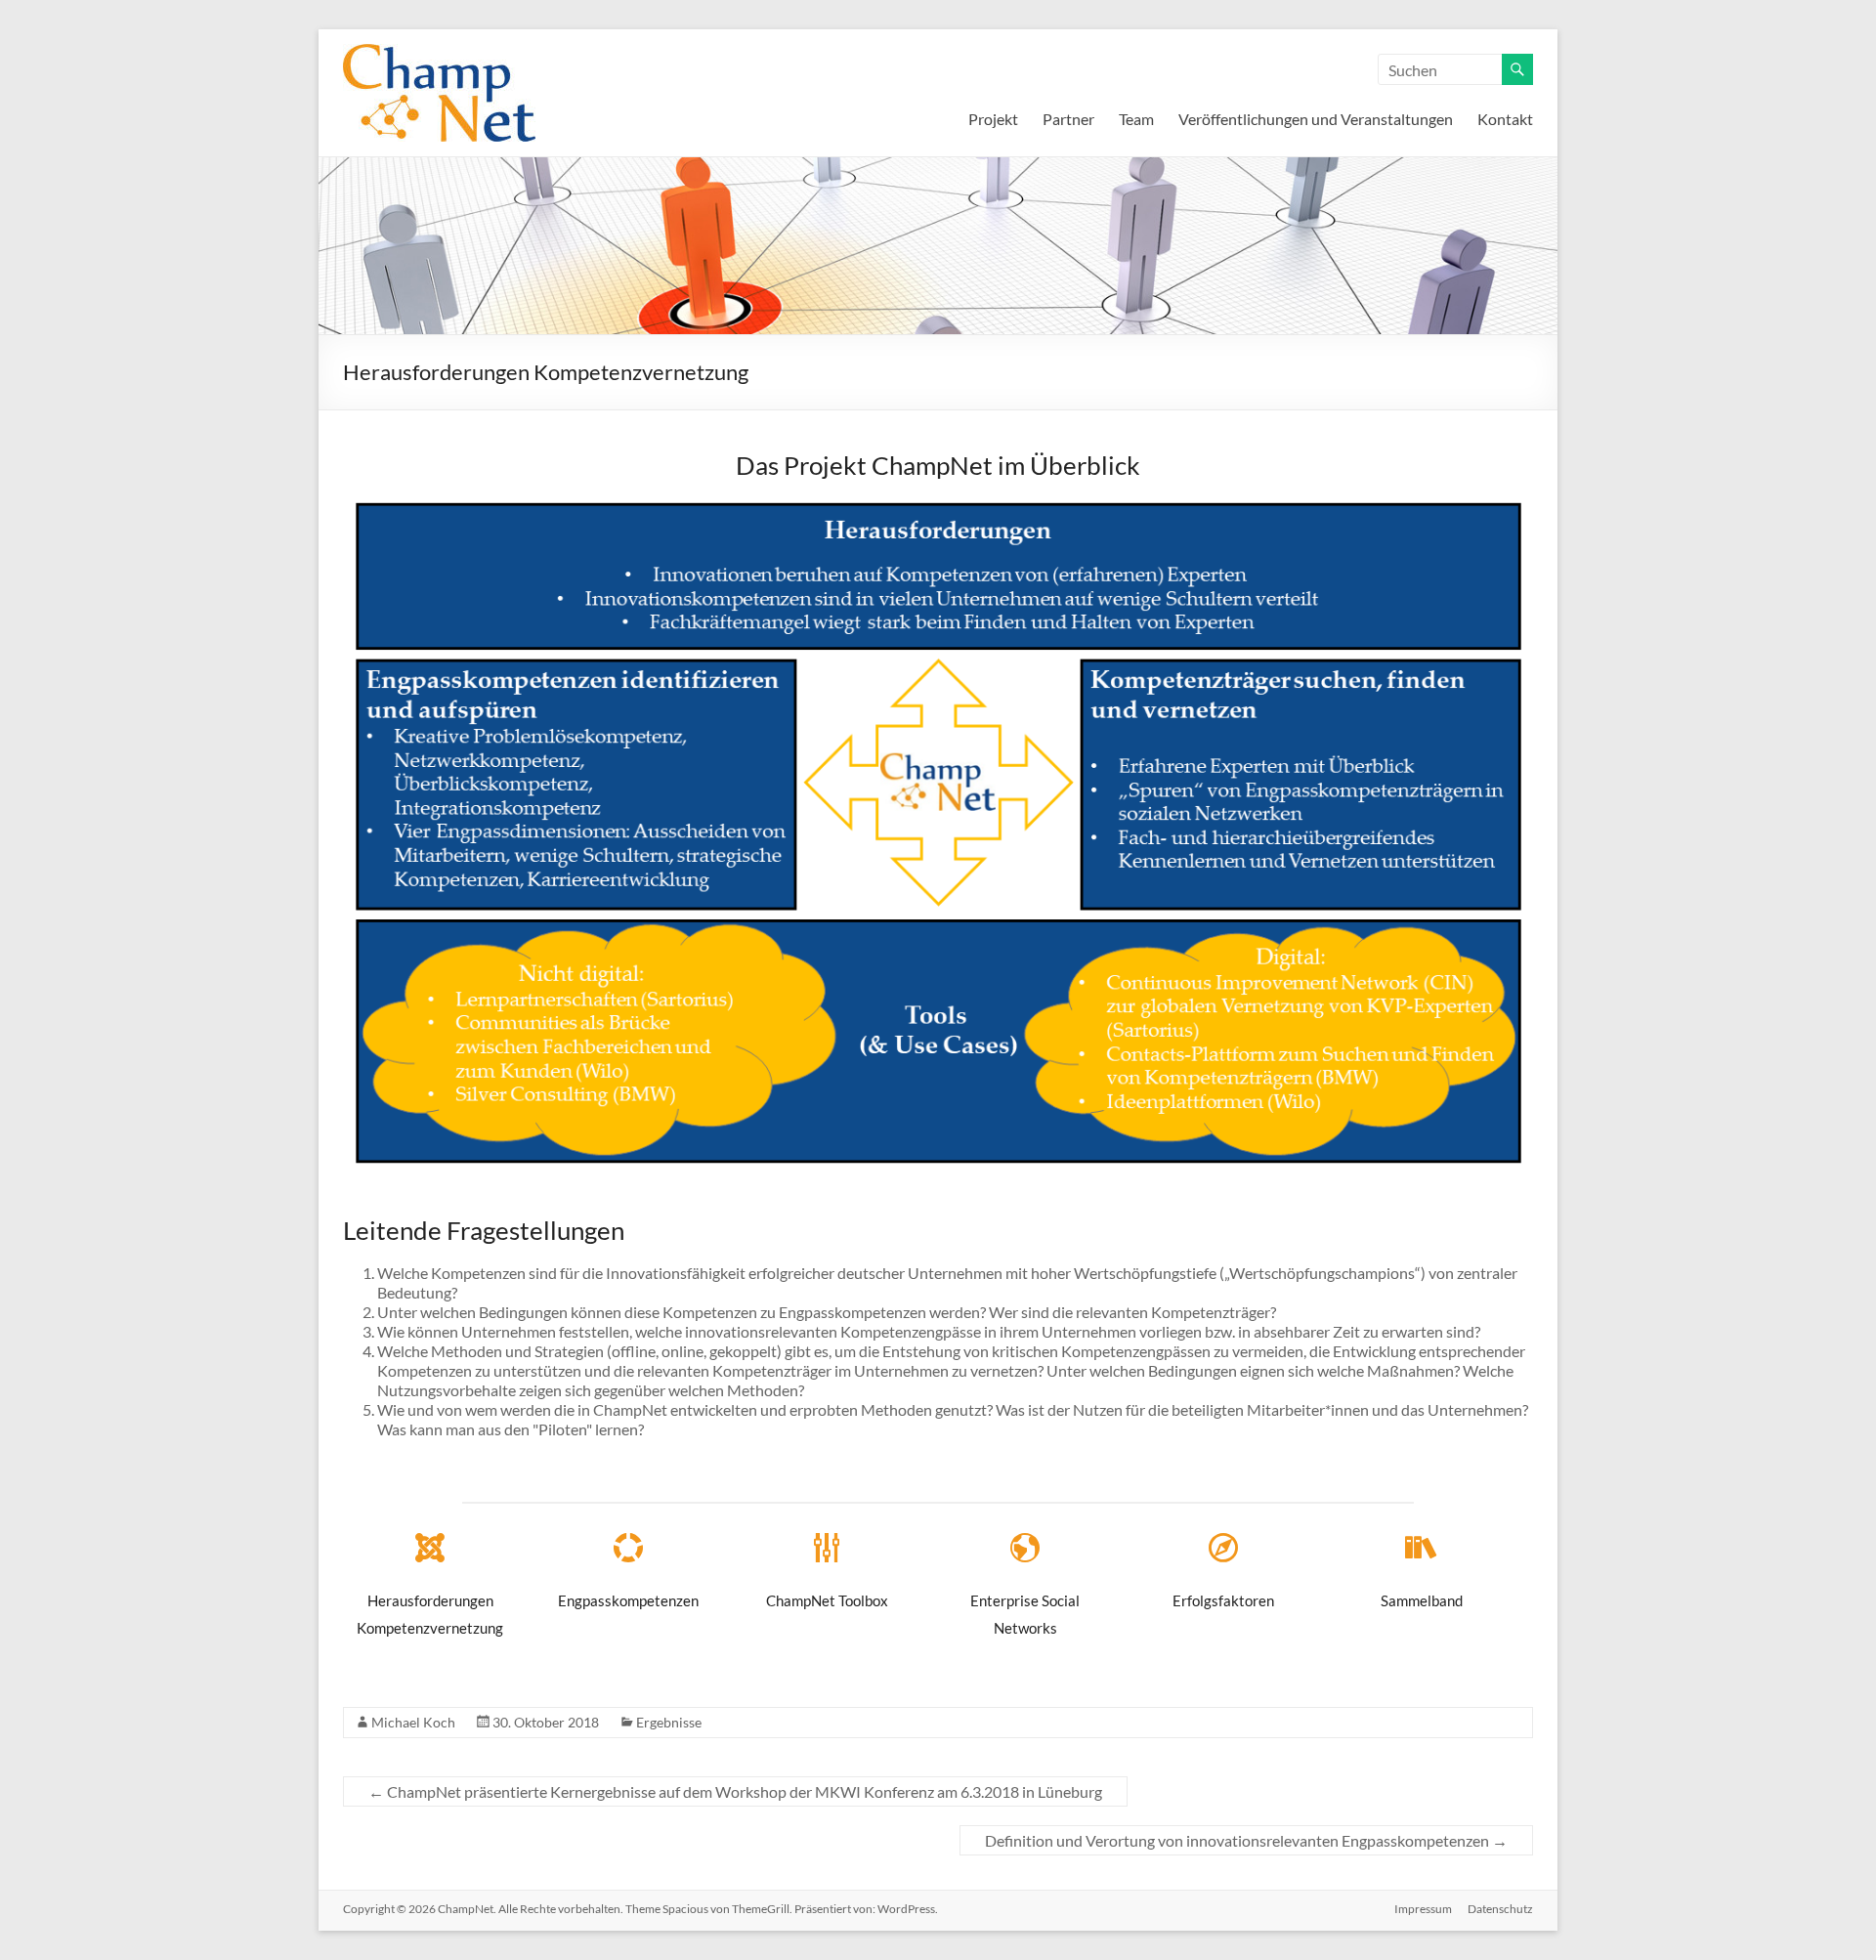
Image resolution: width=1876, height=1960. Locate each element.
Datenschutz (1500, 1909)
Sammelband (1422, 1600)
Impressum (1423, 1909)
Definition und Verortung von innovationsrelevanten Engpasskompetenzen (1246, 1840)
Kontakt (1505, 119)
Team (1136, 119)
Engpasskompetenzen (628, 1600)
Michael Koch (413, 1722)
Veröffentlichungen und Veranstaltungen (1316, 119)
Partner (1068, 119)
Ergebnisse (669, 1722)
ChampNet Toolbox (827, 1600)
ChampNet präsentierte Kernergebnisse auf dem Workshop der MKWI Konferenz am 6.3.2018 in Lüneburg (735, 1791)
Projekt (993, 119)
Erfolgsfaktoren (1223, 1600)
